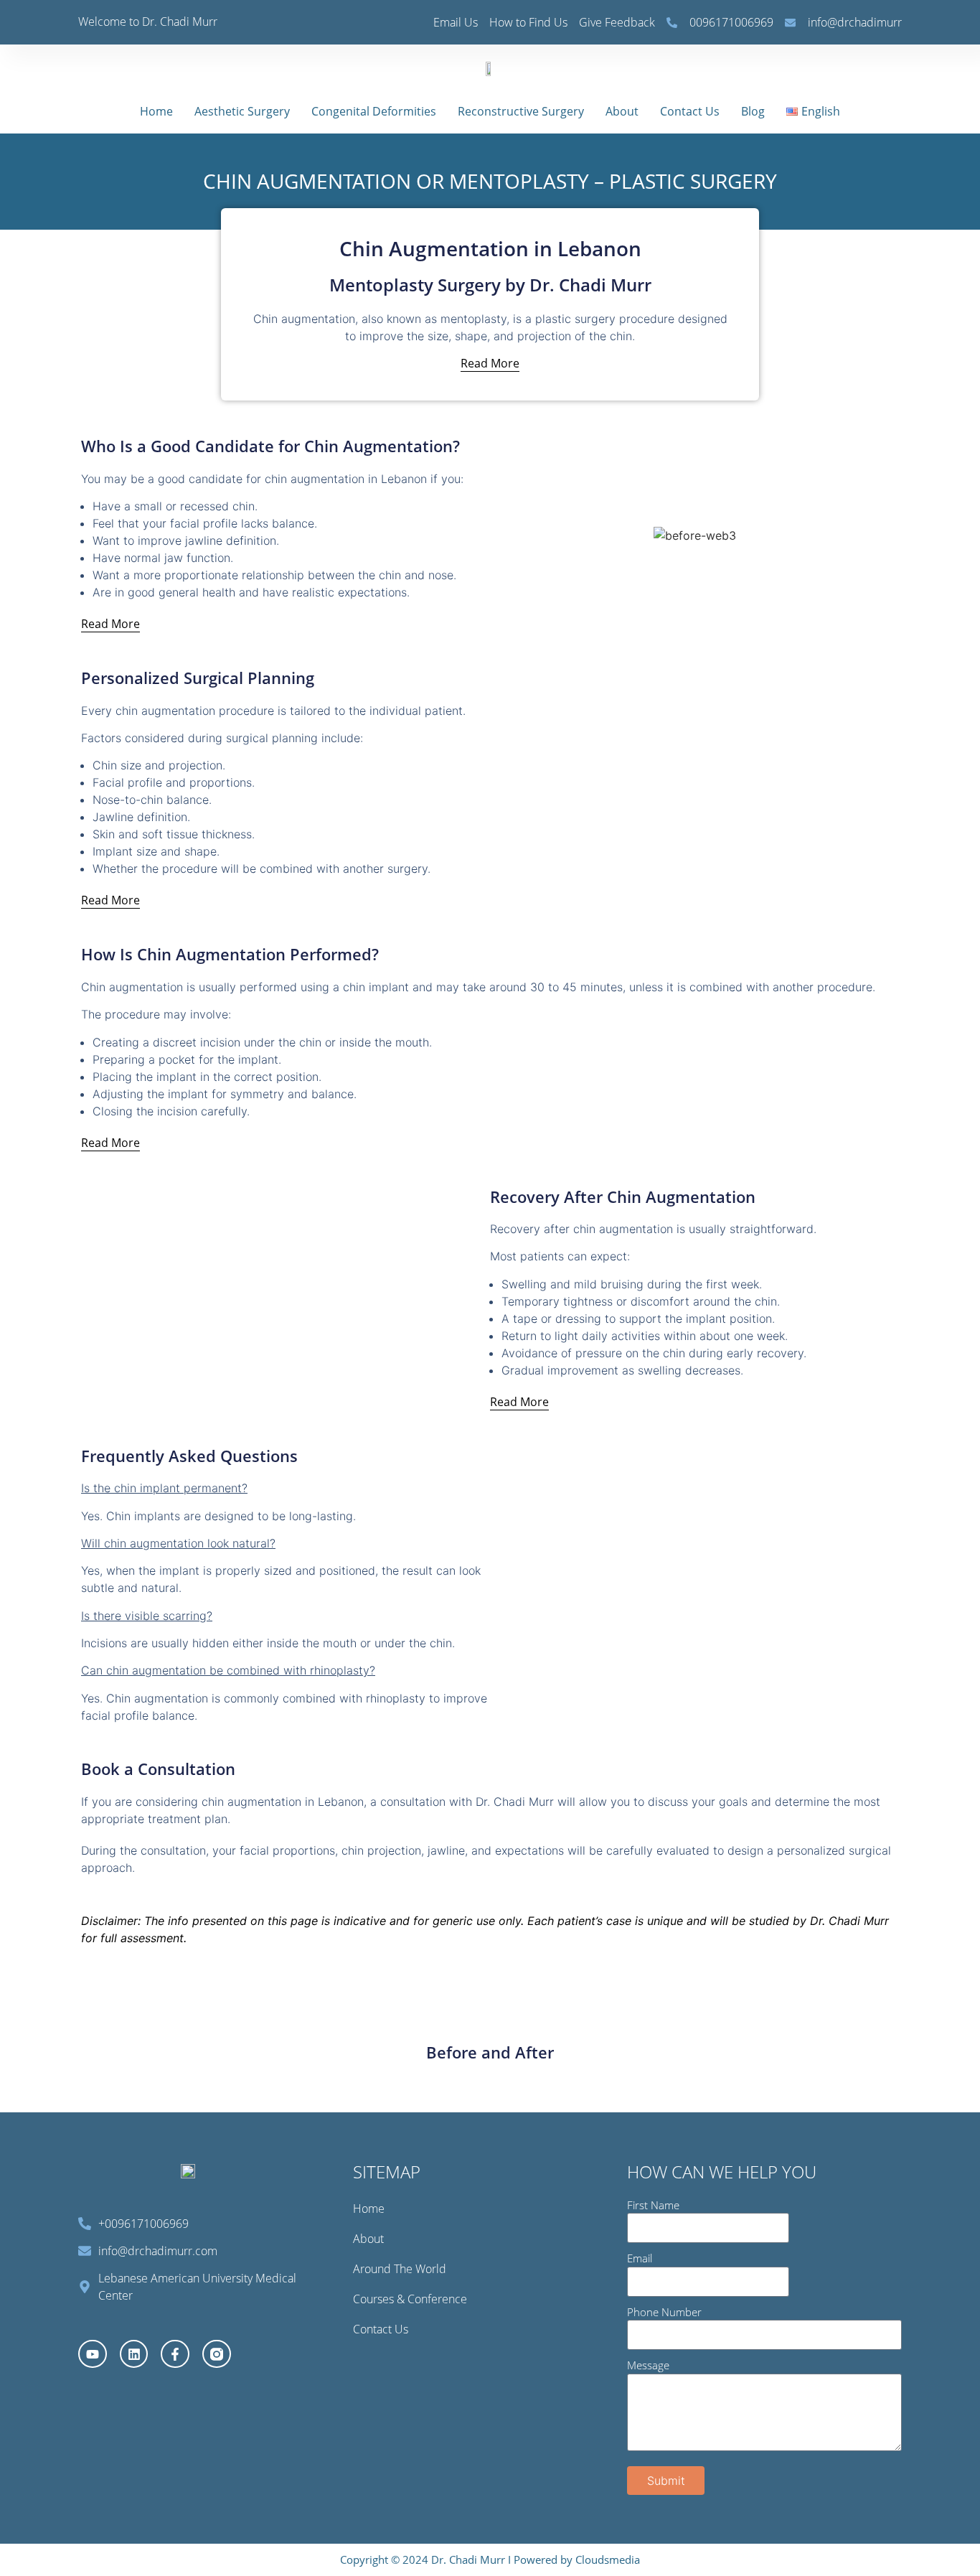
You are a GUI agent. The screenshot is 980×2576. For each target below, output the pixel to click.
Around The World (400, 2269)
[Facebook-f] (175, 2354)
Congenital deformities (374, 111)
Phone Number (664, 2312)
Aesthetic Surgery (242, 111)
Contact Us (690, 111)
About (622, 111)
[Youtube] (93, 2354)
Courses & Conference (410, 2299)
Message (648, 2365)
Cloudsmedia (608, 2559)
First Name (653, 2205)
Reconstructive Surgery (521, 111)
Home (156, 111)
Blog (753, 111)
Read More (490, 363)
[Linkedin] (134, 2354)
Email (640, 2258)
